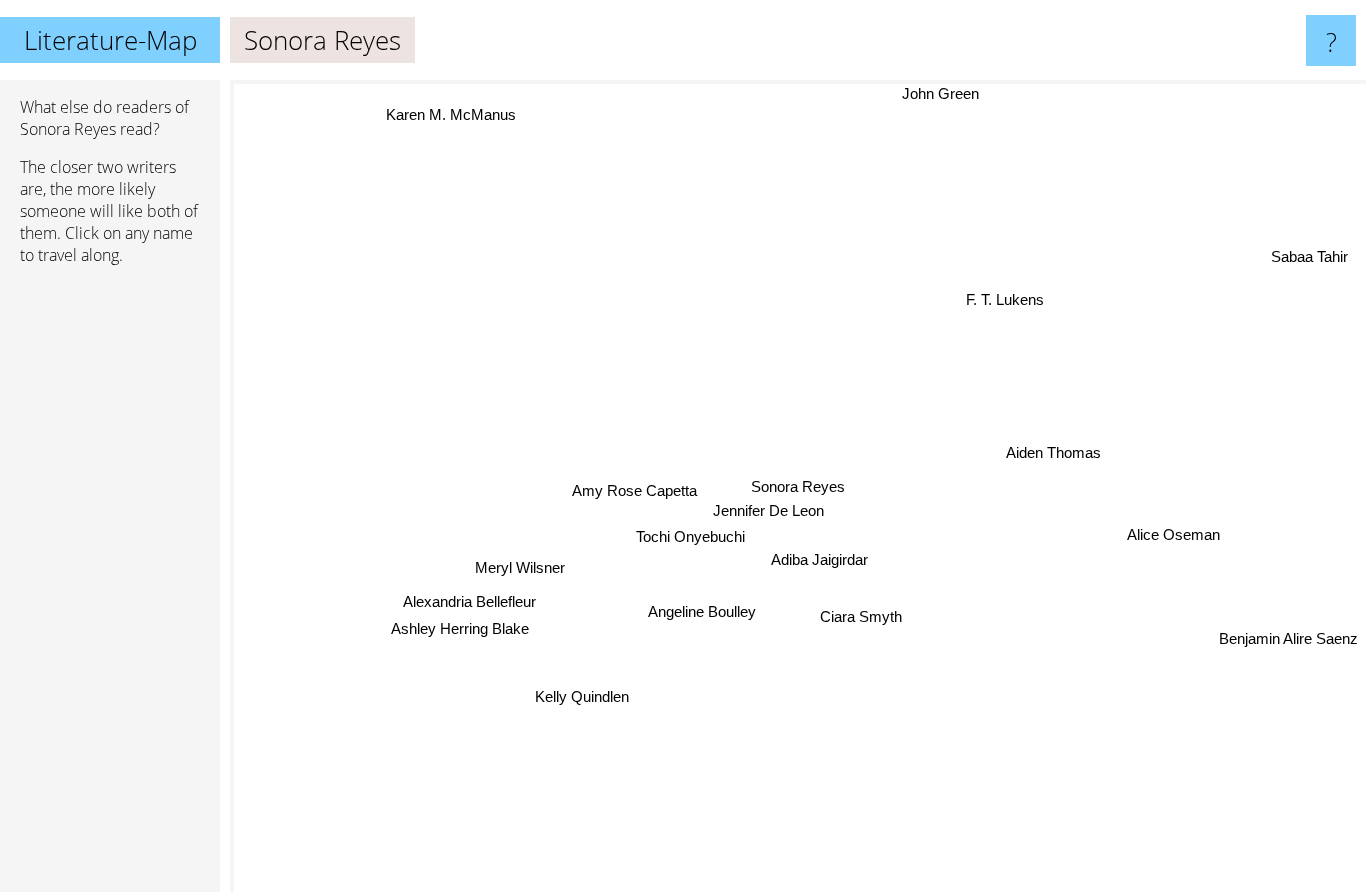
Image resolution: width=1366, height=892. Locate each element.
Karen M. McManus (454, 112)
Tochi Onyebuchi (690, 536)
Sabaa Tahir (1312, 260)
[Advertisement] (110, 587)
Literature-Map (110, 40)
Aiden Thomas (1052, 452)
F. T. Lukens (1002, 298)
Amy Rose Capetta (634, 489)
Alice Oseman (1173, 533)
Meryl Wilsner (519, 568)
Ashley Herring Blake (460, 629)
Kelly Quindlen (582, 696)
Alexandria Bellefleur (469, 603)
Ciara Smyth (860, 616)
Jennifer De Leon (767, 510)
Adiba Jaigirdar (817, 559)
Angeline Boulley (701, 611)
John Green (948, 93)
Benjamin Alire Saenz (1288, 635)
